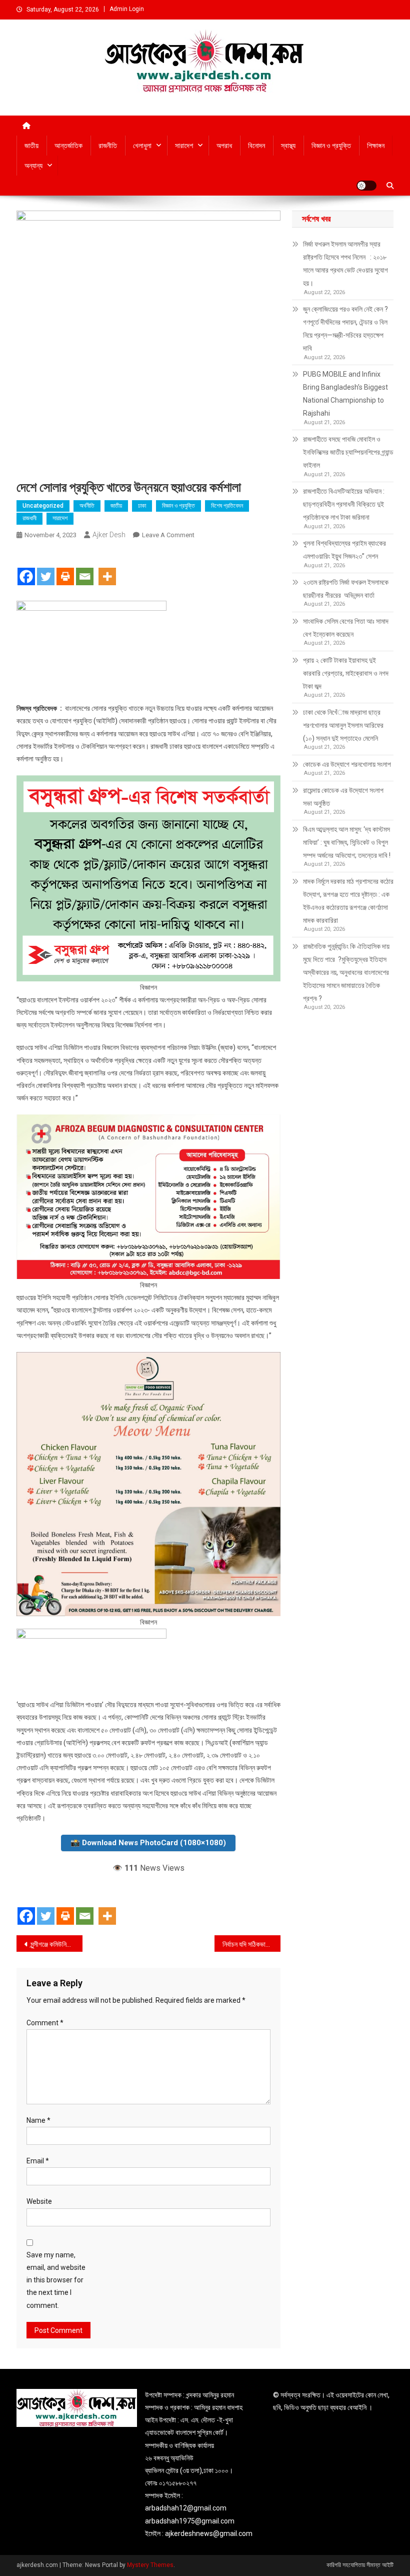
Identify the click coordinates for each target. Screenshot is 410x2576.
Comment (45, 2023)
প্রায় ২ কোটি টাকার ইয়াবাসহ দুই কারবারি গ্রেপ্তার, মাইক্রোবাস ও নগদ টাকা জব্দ (346, 673)
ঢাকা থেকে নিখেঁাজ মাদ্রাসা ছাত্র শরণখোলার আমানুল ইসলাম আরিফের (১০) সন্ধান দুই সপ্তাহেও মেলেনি (343, 725)
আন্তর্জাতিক (68, 146)
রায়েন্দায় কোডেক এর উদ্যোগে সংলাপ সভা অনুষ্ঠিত (343, 797)
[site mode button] (366, 186)
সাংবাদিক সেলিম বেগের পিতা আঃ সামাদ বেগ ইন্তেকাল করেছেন (346, 628)
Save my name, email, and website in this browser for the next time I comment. (56, 2280)
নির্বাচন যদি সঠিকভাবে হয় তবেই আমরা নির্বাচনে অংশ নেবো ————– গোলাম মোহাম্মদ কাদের (251, 1944)
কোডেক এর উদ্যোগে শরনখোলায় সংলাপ (347, 764)
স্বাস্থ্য (288, 146)
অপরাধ (224, 146)
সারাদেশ (184, 146)
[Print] (65, 568)
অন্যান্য (33, 166)
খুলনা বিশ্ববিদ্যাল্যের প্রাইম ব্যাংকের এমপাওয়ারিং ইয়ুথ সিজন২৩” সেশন (345, 550)
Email (38, 2161)
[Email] (85, 568)
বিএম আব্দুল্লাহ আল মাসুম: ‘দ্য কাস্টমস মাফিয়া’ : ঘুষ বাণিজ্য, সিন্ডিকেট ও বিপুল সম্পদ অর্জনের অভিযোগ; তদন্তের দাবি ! (347, 842)
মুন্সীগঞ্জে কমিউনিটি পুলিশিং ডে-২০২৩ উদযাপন (56, 1944)
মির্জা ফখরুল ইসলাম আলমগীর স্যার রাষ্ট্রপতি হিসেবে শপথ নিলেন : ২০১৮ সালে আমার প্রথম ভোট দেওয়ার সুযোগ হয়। (345, 264)
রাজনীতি (108, 146)
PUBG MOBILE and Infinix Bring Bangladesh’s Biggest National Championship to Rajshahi (345, 394)
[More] (107, 568)
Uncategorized (43, 506)
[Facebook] (26, 568)
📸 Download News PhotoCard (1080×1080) (148, 1843)
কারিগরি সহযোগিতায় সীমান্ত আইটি (360, 2565)
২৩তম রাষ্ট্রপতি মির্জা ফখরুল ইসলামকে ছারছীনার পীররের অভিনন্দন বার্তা (346, 589)
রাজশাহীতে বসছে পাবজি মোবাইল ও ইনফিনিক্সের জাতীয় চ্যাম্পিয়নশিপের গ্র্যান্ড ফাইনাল (348, 452)
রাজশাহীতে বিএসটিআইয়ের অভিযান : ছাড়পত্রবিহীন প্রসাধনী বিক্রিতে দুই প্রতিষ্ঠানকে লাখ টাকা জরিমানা (344, 504)
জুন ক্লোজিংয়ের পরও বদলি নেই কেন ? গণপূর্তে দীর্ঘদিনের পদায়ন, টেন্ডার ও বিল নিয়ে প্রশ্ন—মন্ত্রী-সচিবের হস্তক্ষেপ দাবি (345, 329)
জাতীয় (31, 146)
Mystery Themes (150, 2565)
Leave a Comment (168, 535)
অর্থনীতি (87, 506)
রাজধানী (29, 518)
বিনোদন (256, 146)
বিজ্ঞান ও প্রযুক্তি (331, 146)
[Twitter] (46, 568)
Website (39, 2201)
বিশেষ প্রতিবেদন (227, 506)
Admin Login (127, 9)
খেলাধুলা (142, 146)
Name (38, 2120)
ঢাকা (142, 506)
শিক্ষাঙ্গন (376, 146)
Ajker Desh (109, 535)
